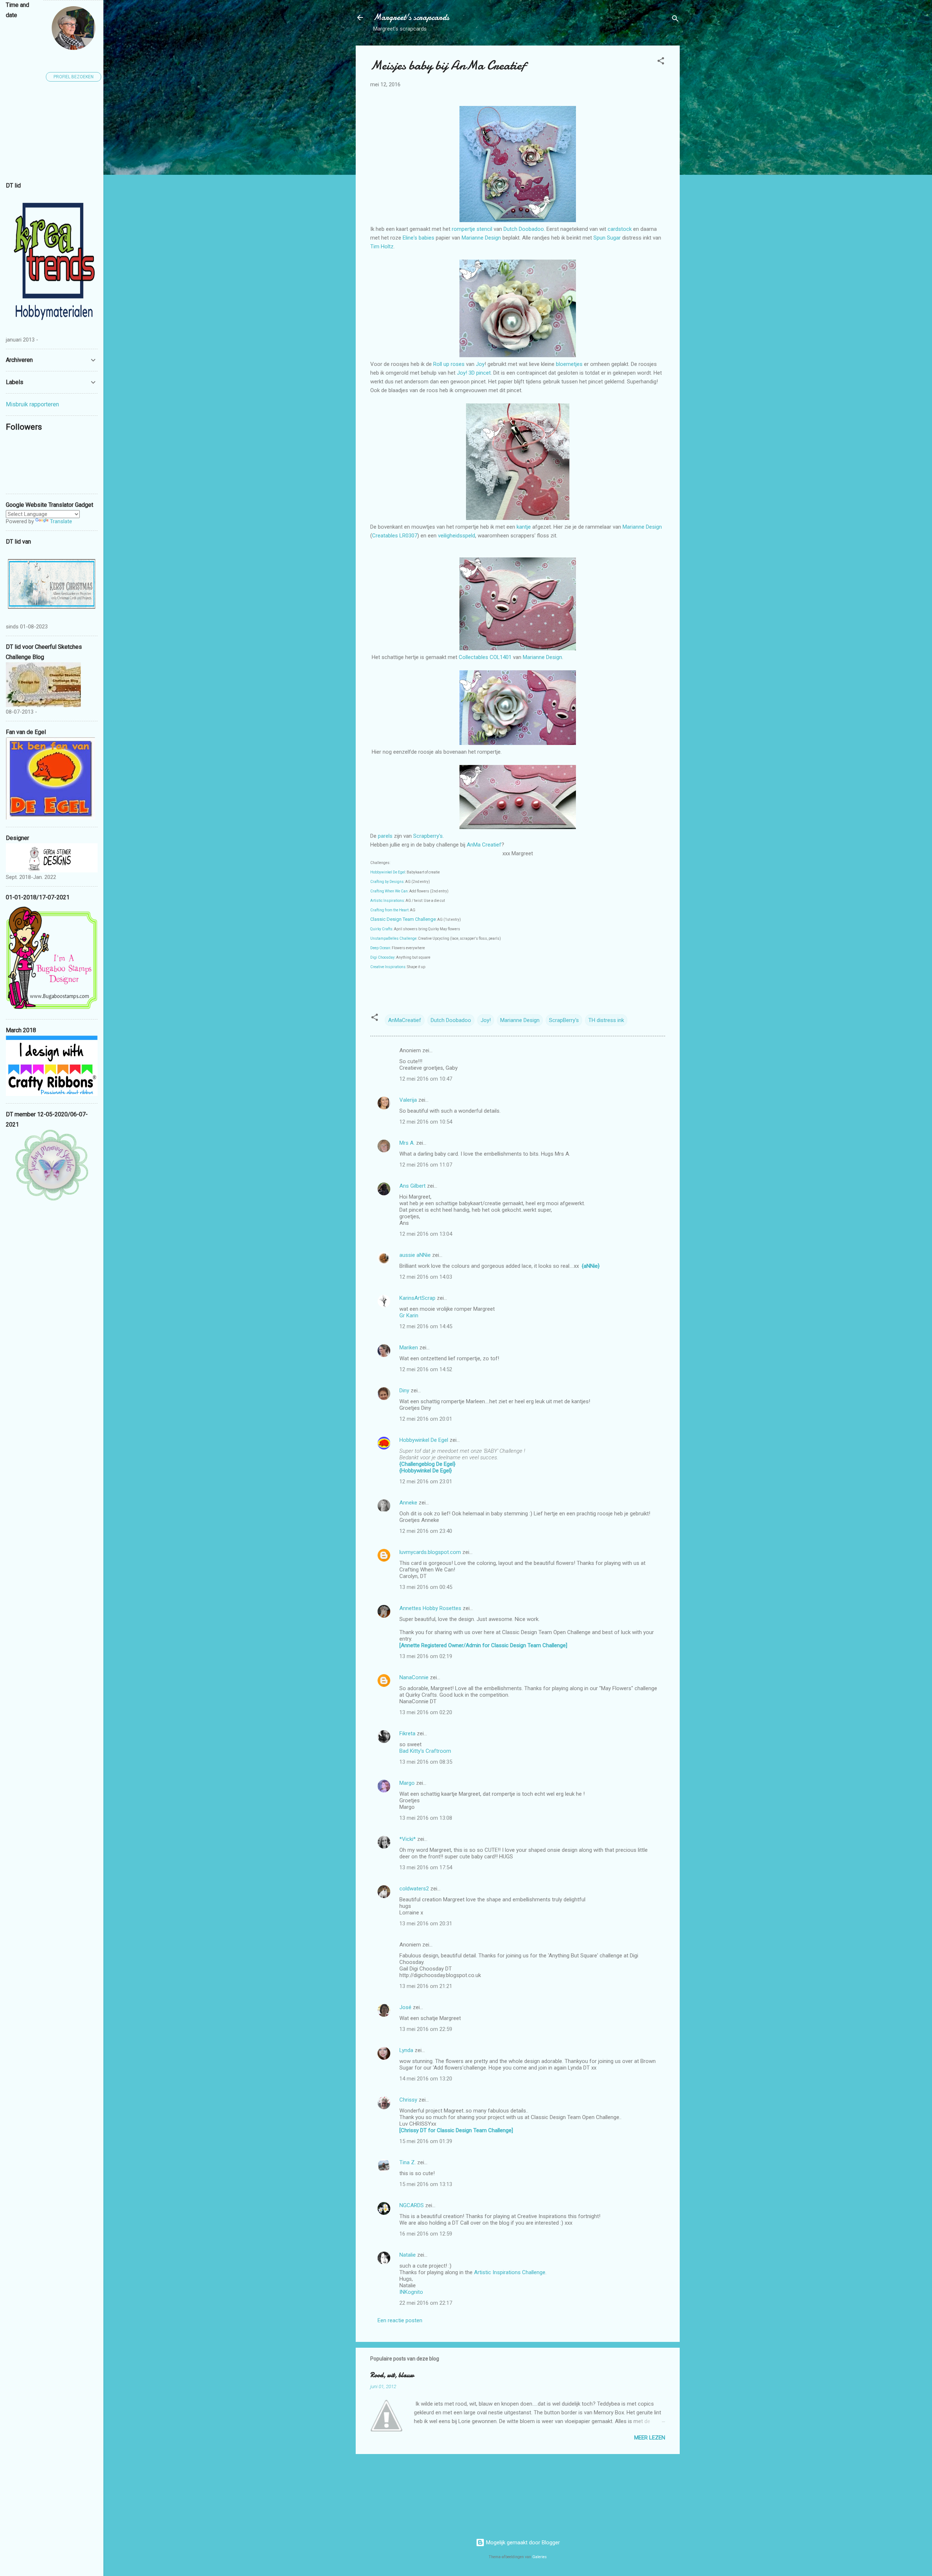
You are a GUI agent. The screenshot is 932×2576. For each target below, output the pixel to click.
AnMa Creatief (484, 845)
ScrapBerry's (564, 1020)
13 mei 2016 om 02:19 (426, 1656)
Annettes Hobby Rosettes (430, 1608)
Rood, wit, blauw (392, 2375)
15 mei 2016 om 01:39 (426, 2141)
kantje (524, 527)
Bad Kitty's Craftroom (425, 1751)
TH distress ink (606, 1020)
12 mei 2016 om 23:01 (426, 1482)
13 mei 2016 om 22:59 (426, 2029)
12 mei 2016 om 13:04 (426, 1234)
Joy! (486, 1020)
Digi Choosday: (383, 957)
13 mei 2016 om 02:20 (426, 1712)
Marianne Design (481, 238)
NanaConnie (414, 1677)
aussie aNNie (415, 1255)
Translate (61, 521)
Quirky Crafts (381, 929)
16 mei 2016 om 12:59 (426, 2234)
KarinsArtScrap (417, 1298)
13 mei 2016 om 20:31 (426, 1924)
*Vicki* (408, 1839)
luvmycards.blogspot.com (430, 1552)
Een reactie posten (400, 2320)
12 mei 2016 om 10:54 (426, 1122)
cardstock (620, 229)
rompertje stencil (472, 229)
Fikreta (407, 1733)
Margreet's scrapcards (411, 17)
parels (386, 836)
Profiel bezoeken (74, 77)
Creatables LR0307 (395, 536)
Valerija (408, 1100)
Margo (407, 1783)
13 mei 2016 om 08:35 (426, 1762)
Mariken (409, 1348)
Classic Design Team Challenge (403, 919)
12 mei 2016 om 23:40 (426, 1531)
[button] (661, 62)
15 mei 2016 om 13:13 (426, 2184)
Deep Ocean (380, 948)
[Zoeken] (675, 20)
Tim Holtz (382, 246)
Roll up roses (448, 364)
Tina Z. (408, 2162)
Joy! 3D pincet (474, 373)
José (405, 2007)
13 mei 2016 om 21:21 (426, 1986)
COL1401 (501, 657)
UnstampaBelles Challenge (393, 938)
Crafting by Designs (387, 882)
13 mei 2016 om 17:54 (426, 1867)
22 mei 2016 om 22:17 (426, 2303)
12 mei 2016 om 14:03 (426, 1277)
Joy (480, 364)
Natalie (408, 2255)
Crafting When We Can (389, 891)
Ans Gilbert (413, 1186)
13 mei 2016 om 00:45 (426, 1587)
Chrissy (408, 2100)
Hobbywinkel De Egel (388, 872)
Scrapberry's (428, 836)
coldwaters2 (414, 1889)
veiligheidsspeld (457, 536)
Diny (404, 1390)
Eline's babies (418, 238)
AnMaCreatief (405, 1020)
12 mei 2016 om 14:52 (426, 1369)
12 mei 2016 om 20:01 (426, 1419)
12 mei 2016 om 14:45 (426, 1326)
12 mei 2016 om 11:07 (426, 1165)
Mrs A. (407, 1143)
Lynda (406, 2050)
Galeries (540, 2557)
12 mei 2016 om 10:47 (426, 1079)
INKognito (411, 2292)
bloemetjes (570, 364)
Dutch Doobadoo (524, 229)
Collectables (474, 657)
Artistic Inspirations (387, 901)
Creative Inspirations (388, 967)
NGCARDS (412, 2205)
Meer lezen (650, 2438)
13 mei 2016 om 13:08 (426, 1818)
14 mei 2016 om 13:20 (426, 2079)
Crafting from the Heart (389, 910)
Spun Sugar (607, 238)
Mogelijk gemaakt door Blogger (522, 2543)
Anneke (408, 1503)
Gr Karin (409, 1315)
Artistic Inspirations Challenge (510, 2272)
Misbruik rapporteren (32, 404)
